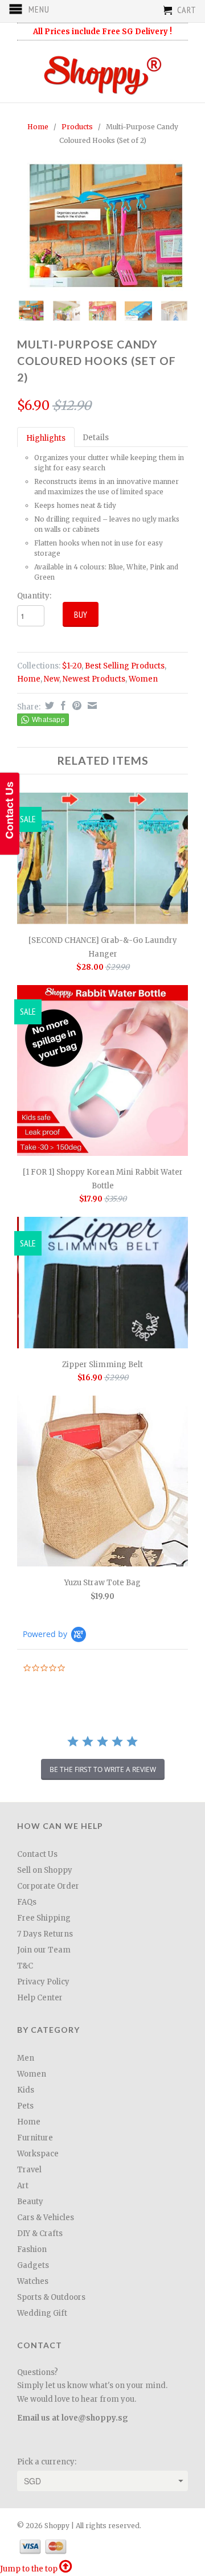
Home (29, 679)
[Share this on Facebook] (62, 705)
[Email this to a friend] (91, 705)
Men (26, 2058)
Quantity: (34, 596)
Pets (25, 2106)
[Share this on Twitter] (48, 705)
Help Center (40, 1998)
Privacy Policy (43, 1982)
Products (77, 127)
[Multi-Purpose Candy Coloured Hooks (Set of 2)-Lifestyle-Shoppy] (102, 226)
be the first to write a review (103, 1769)
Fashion (32, 2249)
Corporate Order (48, 1886)
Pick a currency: (47, 2462)
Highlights (46, 438)
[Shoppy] (102, 71)
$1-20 (72, 666)
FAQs (27, 1902)
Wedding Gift (42, 2313)
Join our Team (44, 1950)
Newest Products (94, 679)
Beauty (30, 2202)
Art (23, 2186)
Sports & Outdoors (51, 2297)
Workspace (38, 2154)
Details (96, 438)
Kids (26, 2090)
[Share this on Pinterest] (75, 705)
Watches (33, 2281)
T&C (25, 1966)
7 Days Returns (45, 1934)
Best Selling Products (125, 666)
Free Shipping (44, 1918)
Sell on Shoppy (45, 1870)
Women (143, 679)
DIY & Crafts (40, 2234)
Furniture (35, 2138)
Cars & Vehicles (46, 2218)
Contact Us (37, 1854)
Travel (29, 2170)
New (52, 679)
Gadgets (33, 2265)
